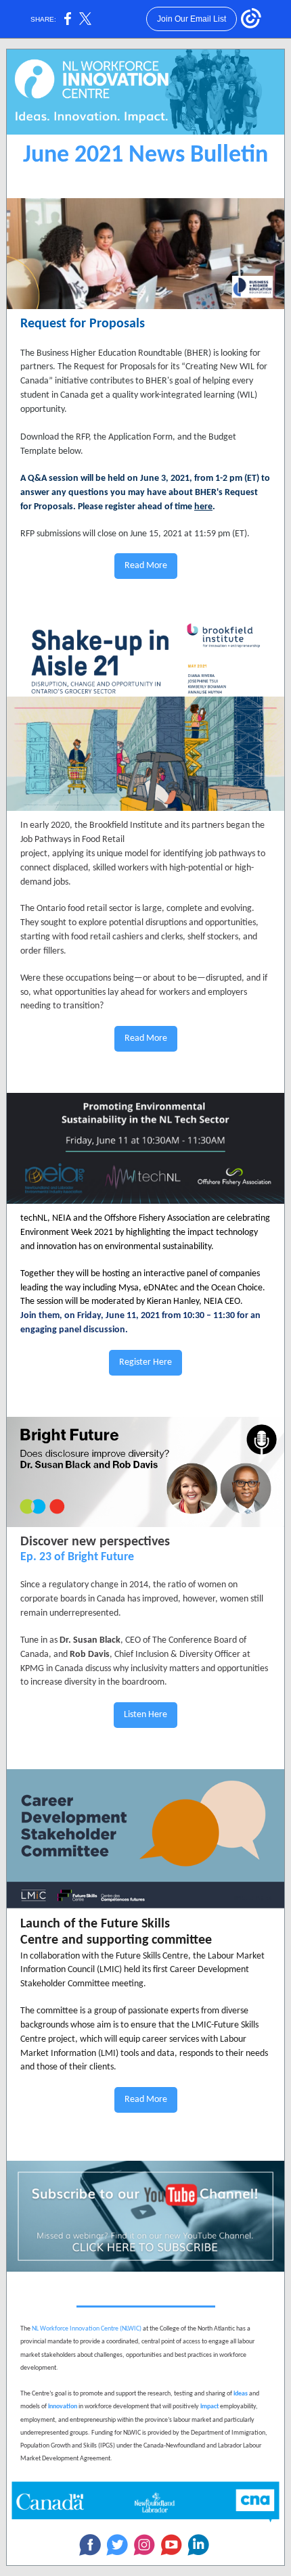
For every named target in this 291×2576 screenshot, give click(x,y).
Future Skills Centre (152, 1956)
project (62, 2039)
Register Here (145, 1362)
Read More (146, 566)
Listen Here (145, 1715)
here (203, 507)
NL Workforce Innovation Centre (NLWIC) (87, 2329)
